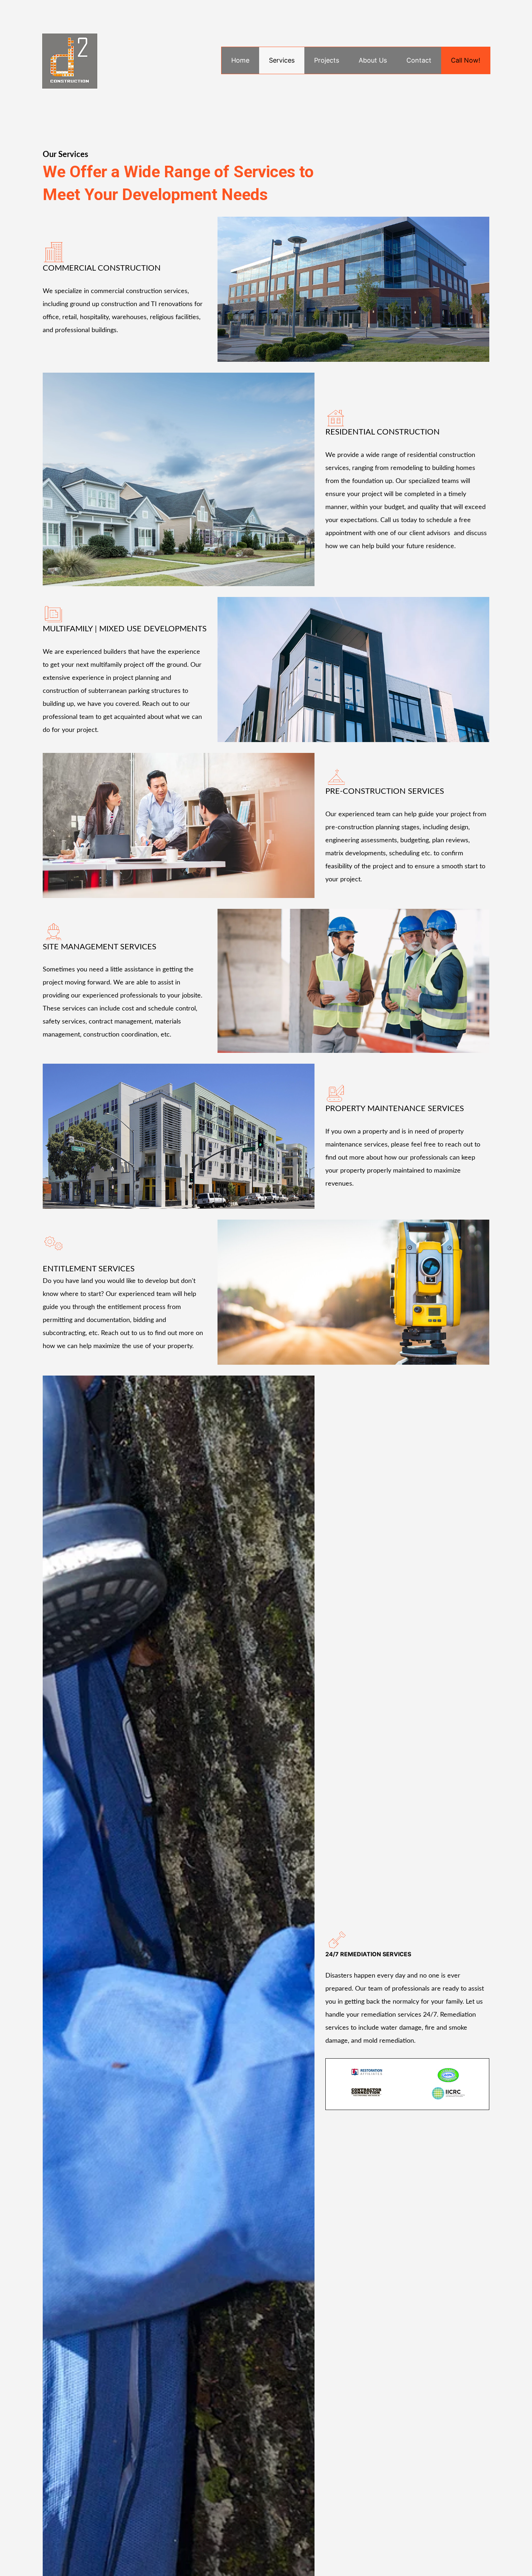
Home (240, 60)
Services (282, 60)
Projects (327, 60)
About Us (373, 60)
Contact (419, 60)
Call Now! (466, 60)
